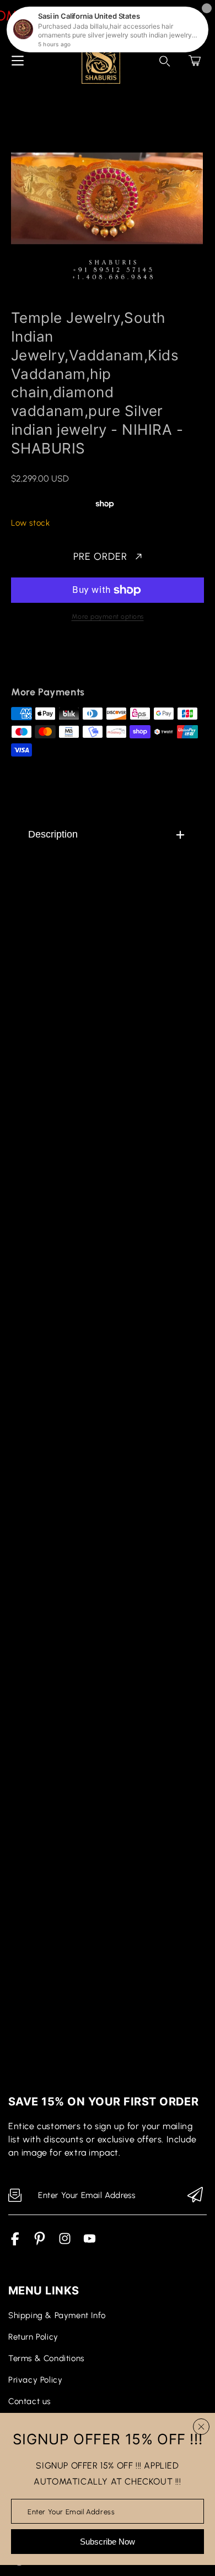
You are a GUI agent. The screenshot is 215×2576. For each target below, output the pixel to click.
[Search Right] (165, 61)
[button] (195, 61)
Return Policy (33, 2337)
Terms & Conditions (46, 2358)
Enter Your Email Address (71, 2511)
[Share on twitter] (75, 661)
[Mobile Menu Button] (18, 61)
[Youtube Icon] (90, 2243)
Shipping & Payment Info (57, 2315)
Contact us (29, 2401)
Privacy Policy (35, 2380)
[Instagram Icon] (65, 2243)
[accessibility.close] (201, 2427)
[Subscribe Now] (195, 2196)
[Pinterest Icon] (40, 2243)
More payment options (108, 617)
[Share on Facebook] (56, 661)
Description (53, 834)
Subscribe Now (108, 2542)
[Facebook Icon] (15, 2243)
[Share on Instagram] (114, 661)
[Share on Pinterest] (94, 661)
